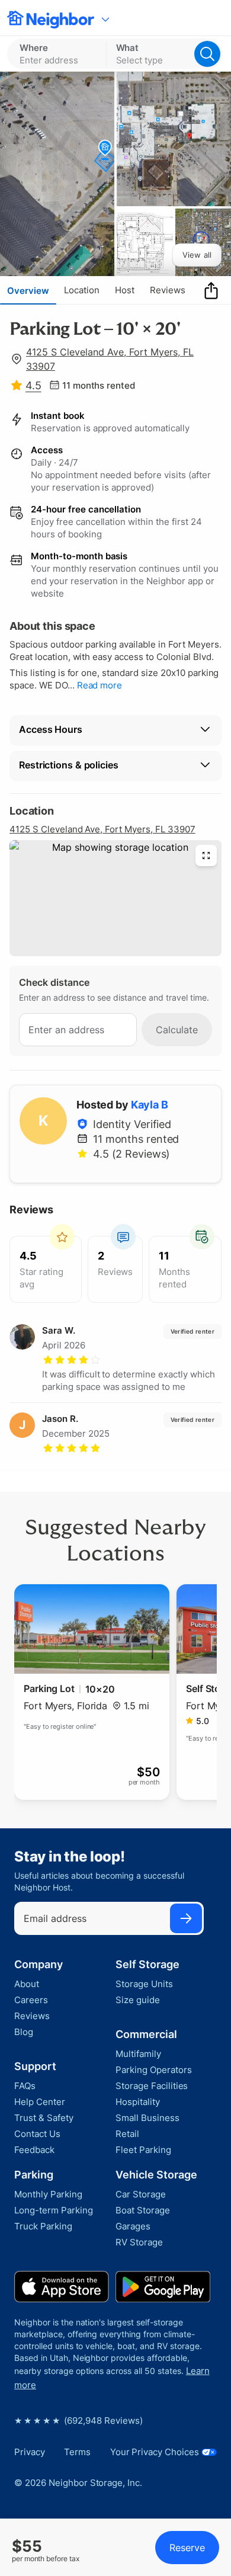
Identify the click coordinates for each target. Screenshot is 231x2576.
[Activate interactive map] (115, 898)
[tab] (28, 290)
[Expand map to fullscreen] (206, 856)
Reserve (187, 2548)
